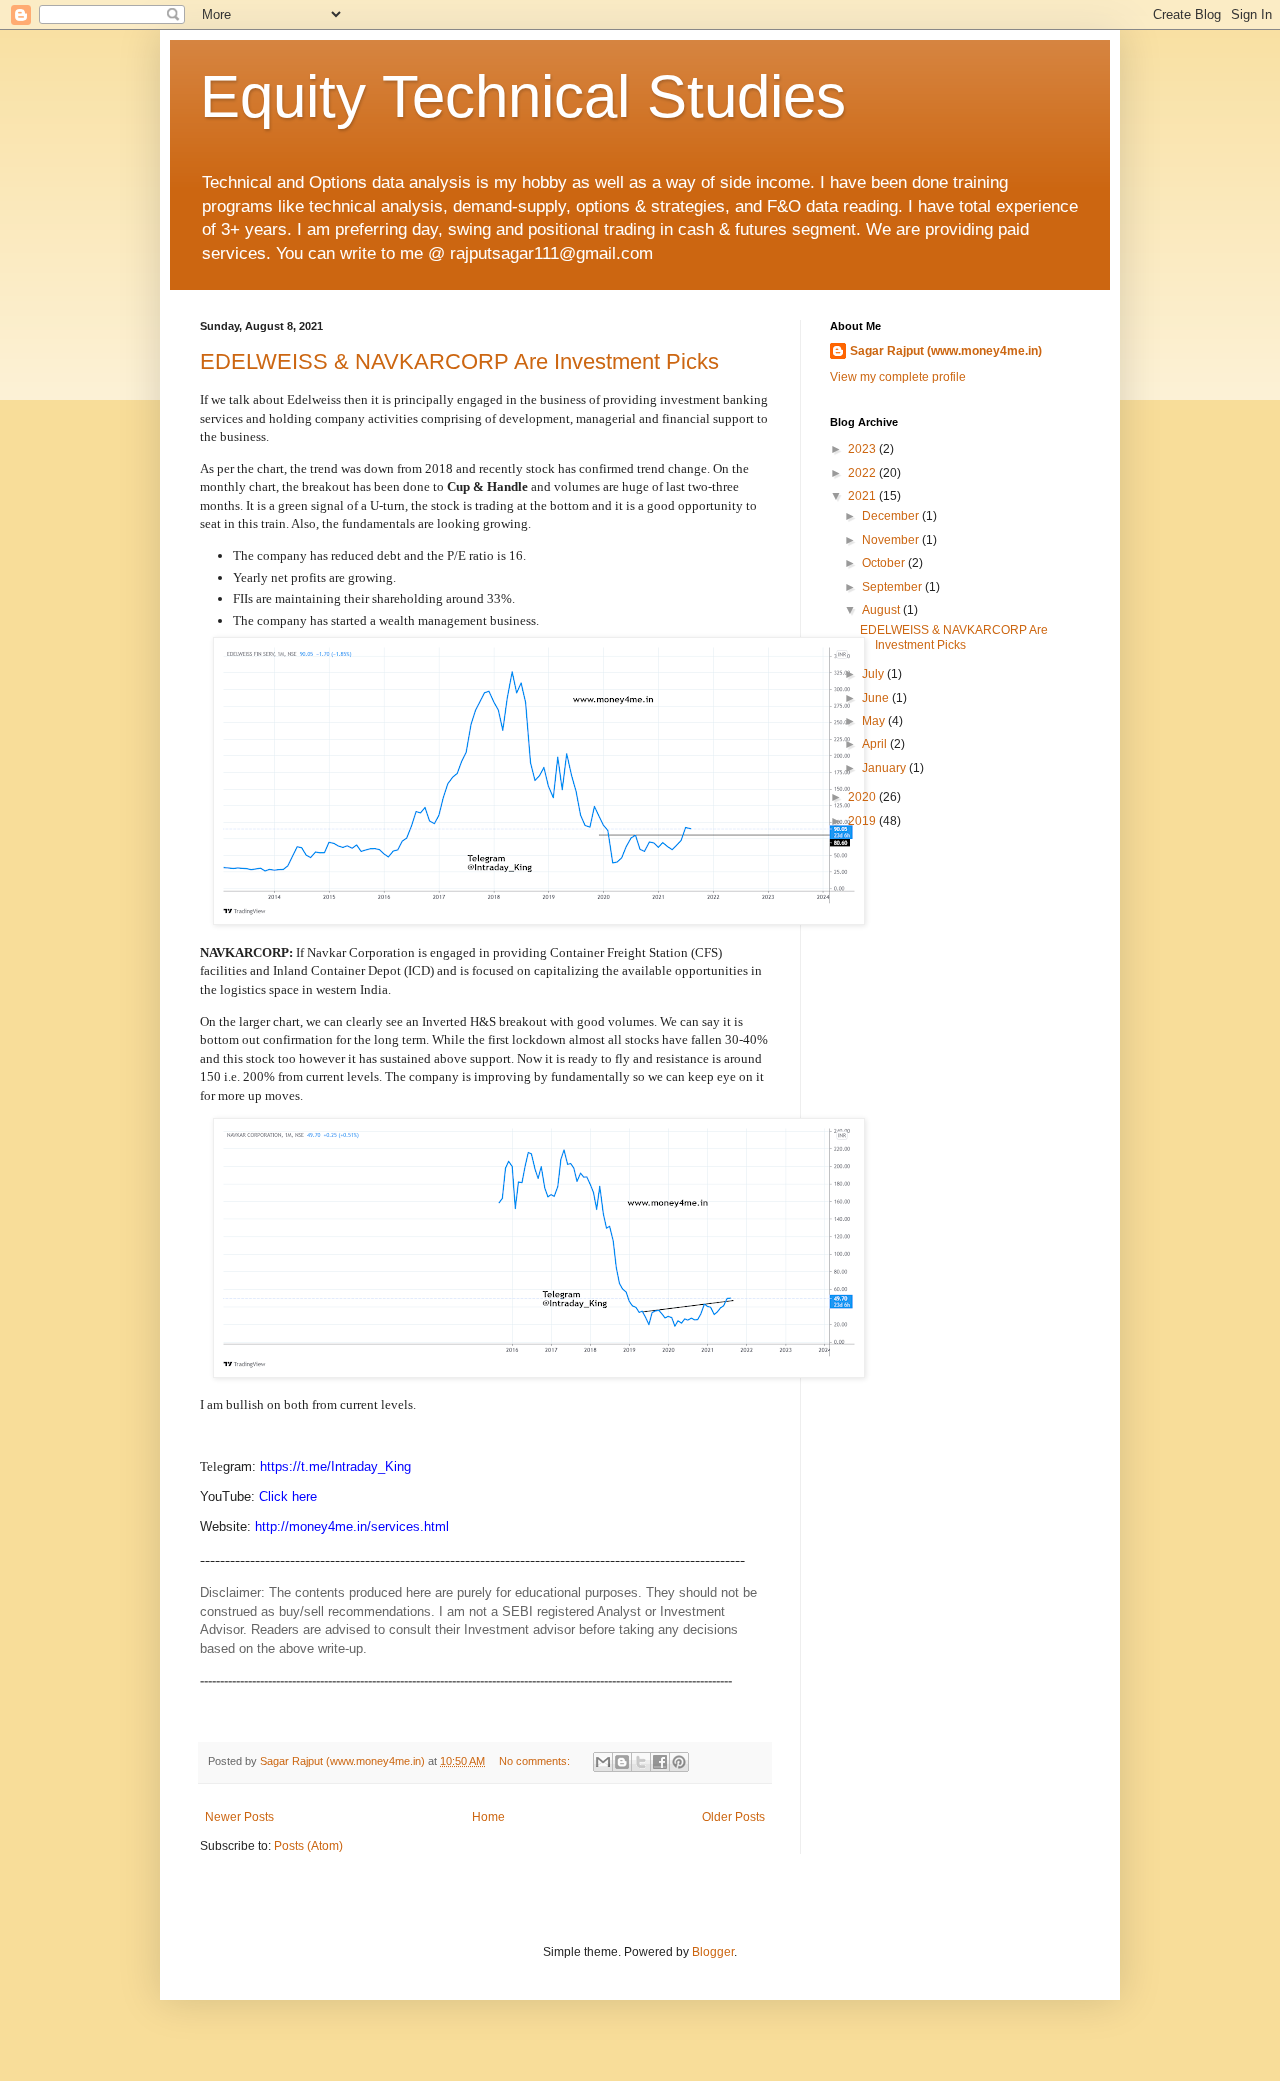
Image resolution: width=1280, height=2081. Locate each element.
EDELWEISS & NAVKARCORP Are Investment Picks (459, 361)
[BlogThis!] (622, 1762)
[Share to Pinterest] (679, 1762)
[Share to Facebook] (660, 1762)
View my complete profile (898, 377)
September (893, 587)
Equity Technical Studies (523, 96)
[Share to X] (641, 1762)
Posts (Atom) (308, 1846)
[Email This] (603, 1762)
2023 (863, 449)
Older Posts (733, 1817)
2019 (863, 821)
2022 (863, 473)
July (874, 674)
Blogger (713, 1952)
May (875, 721)
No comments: (536, 1761)
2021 (863, 496)
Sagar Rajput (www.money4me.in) (946, 351)
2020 (863, 797)
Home (488, 1817)
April (876, 744)
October (885, 563)
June (877, 698)
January (885, 768)
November (892, 540)
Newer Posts (239, 1817)
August (882, 610)
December (892, 516)
